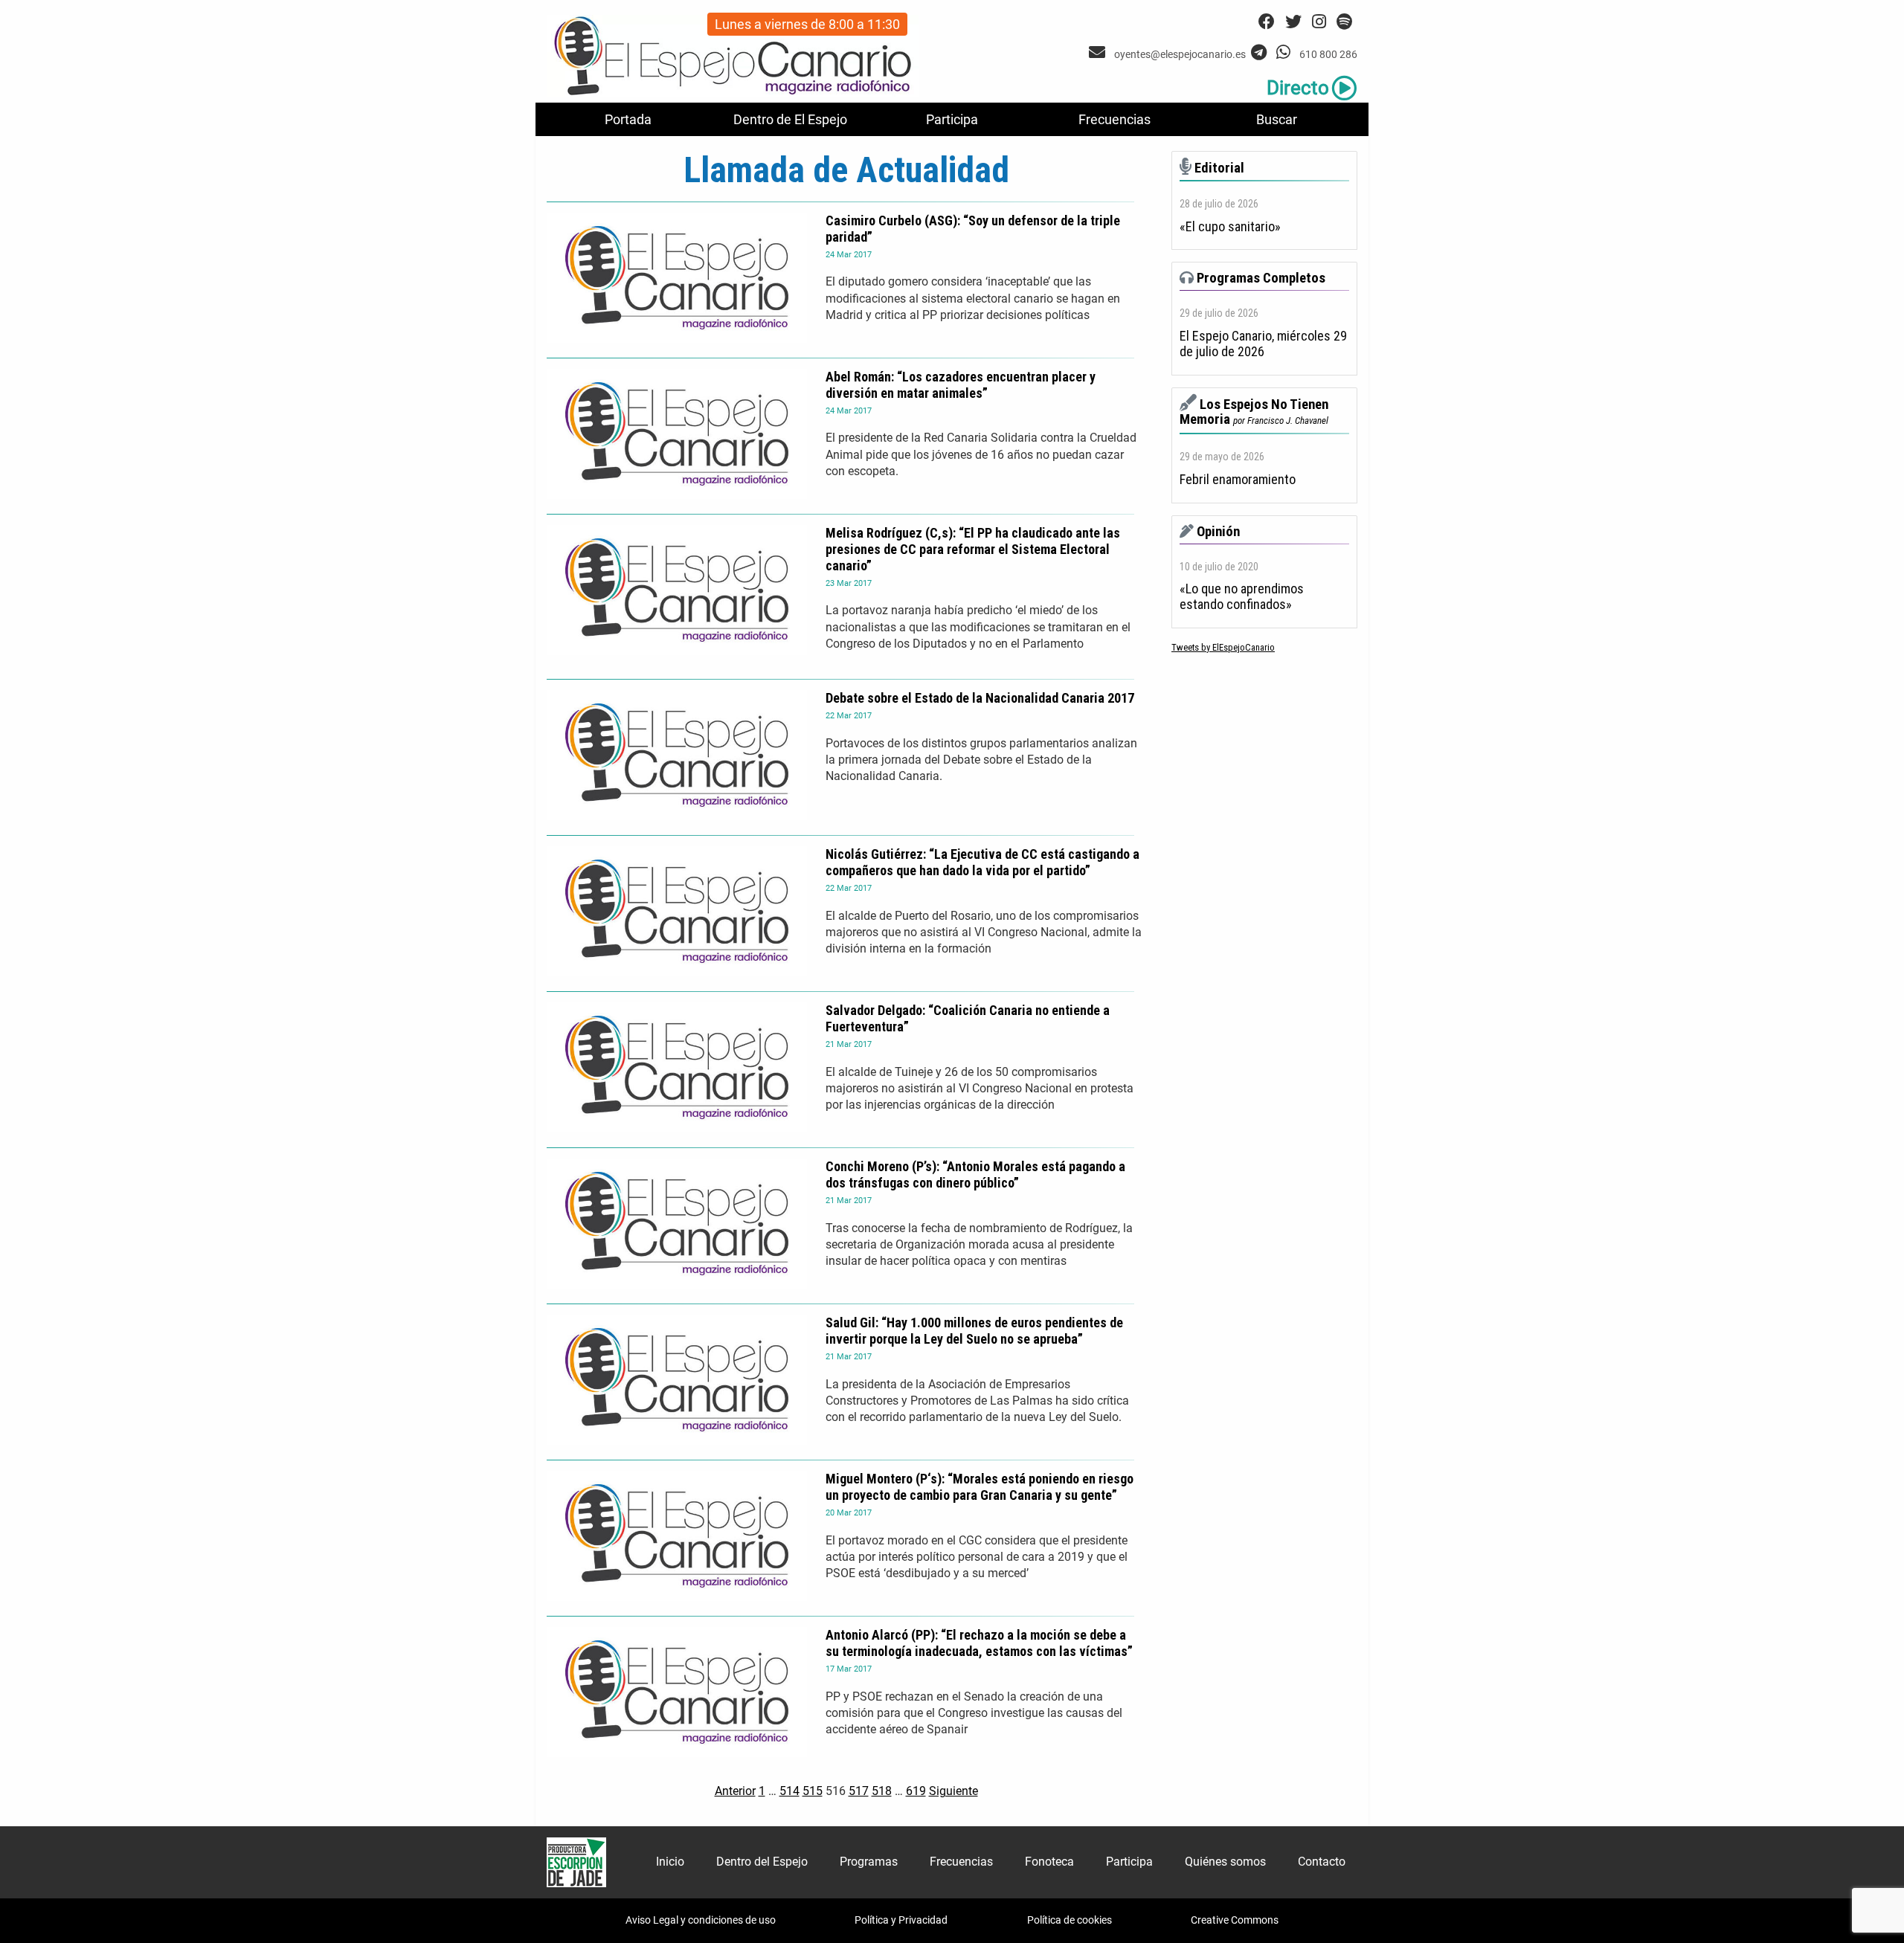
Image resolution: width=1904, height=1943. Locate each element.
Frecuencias (1115, 119)
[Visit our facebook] (1267, 22)
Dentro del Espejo (762, 1862)
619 (916, 1791)
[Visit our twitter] (1293, 22)
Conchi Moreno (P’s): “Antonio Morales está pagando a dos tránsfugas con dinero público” (975, 1174)
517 (859, 1791)
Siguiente (953, 1791)
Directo (1298, 88)
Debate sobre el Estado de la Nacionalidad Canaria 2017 (980, 698)
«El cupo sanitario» (1230, 227)
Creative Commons (1235, 1920)
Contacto (1322, 1862)
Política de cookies (1070, 1920)
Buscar (1277, 119)
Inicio (670, 1862)
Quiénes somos (1225, 1862)
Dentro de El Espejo (790, 119)
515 (813, 1791)
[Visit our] (1099, 52)
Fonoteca (1049, 1862)
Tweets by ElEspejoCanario (1223, 647)
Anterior (735, 1791)
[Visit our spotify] (1344, 22)
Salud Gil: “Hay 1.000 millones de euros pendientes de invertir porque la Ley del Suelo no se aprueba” (974, 1331)
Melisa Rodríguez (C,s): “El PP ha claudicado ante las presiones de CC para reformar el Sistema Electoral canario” (973, 549)
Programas (869, 1862)
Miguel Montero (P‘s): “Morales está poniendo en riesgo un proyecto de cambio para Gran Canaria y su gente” (980, 1487)
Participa (952, 119)
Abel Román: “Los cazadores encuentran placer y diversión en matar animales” (961, 385)
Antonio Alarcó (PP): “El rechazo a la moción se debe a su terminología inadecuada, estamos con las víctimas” (979, 1643)
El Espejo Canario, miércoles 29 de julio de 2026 (1263, 344)
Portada (628, 119)
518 (882, 1791)
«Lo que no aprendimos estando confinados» (1242, 597)
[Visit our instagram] (1319, 22)
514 (789, 1791)
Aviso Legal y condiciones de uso (701, 1920)
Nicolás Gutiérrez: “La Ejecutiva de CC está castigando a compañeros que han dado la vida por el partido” (982, 862)
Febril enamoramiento (1238, 480)
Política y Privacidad (901, 1920)
